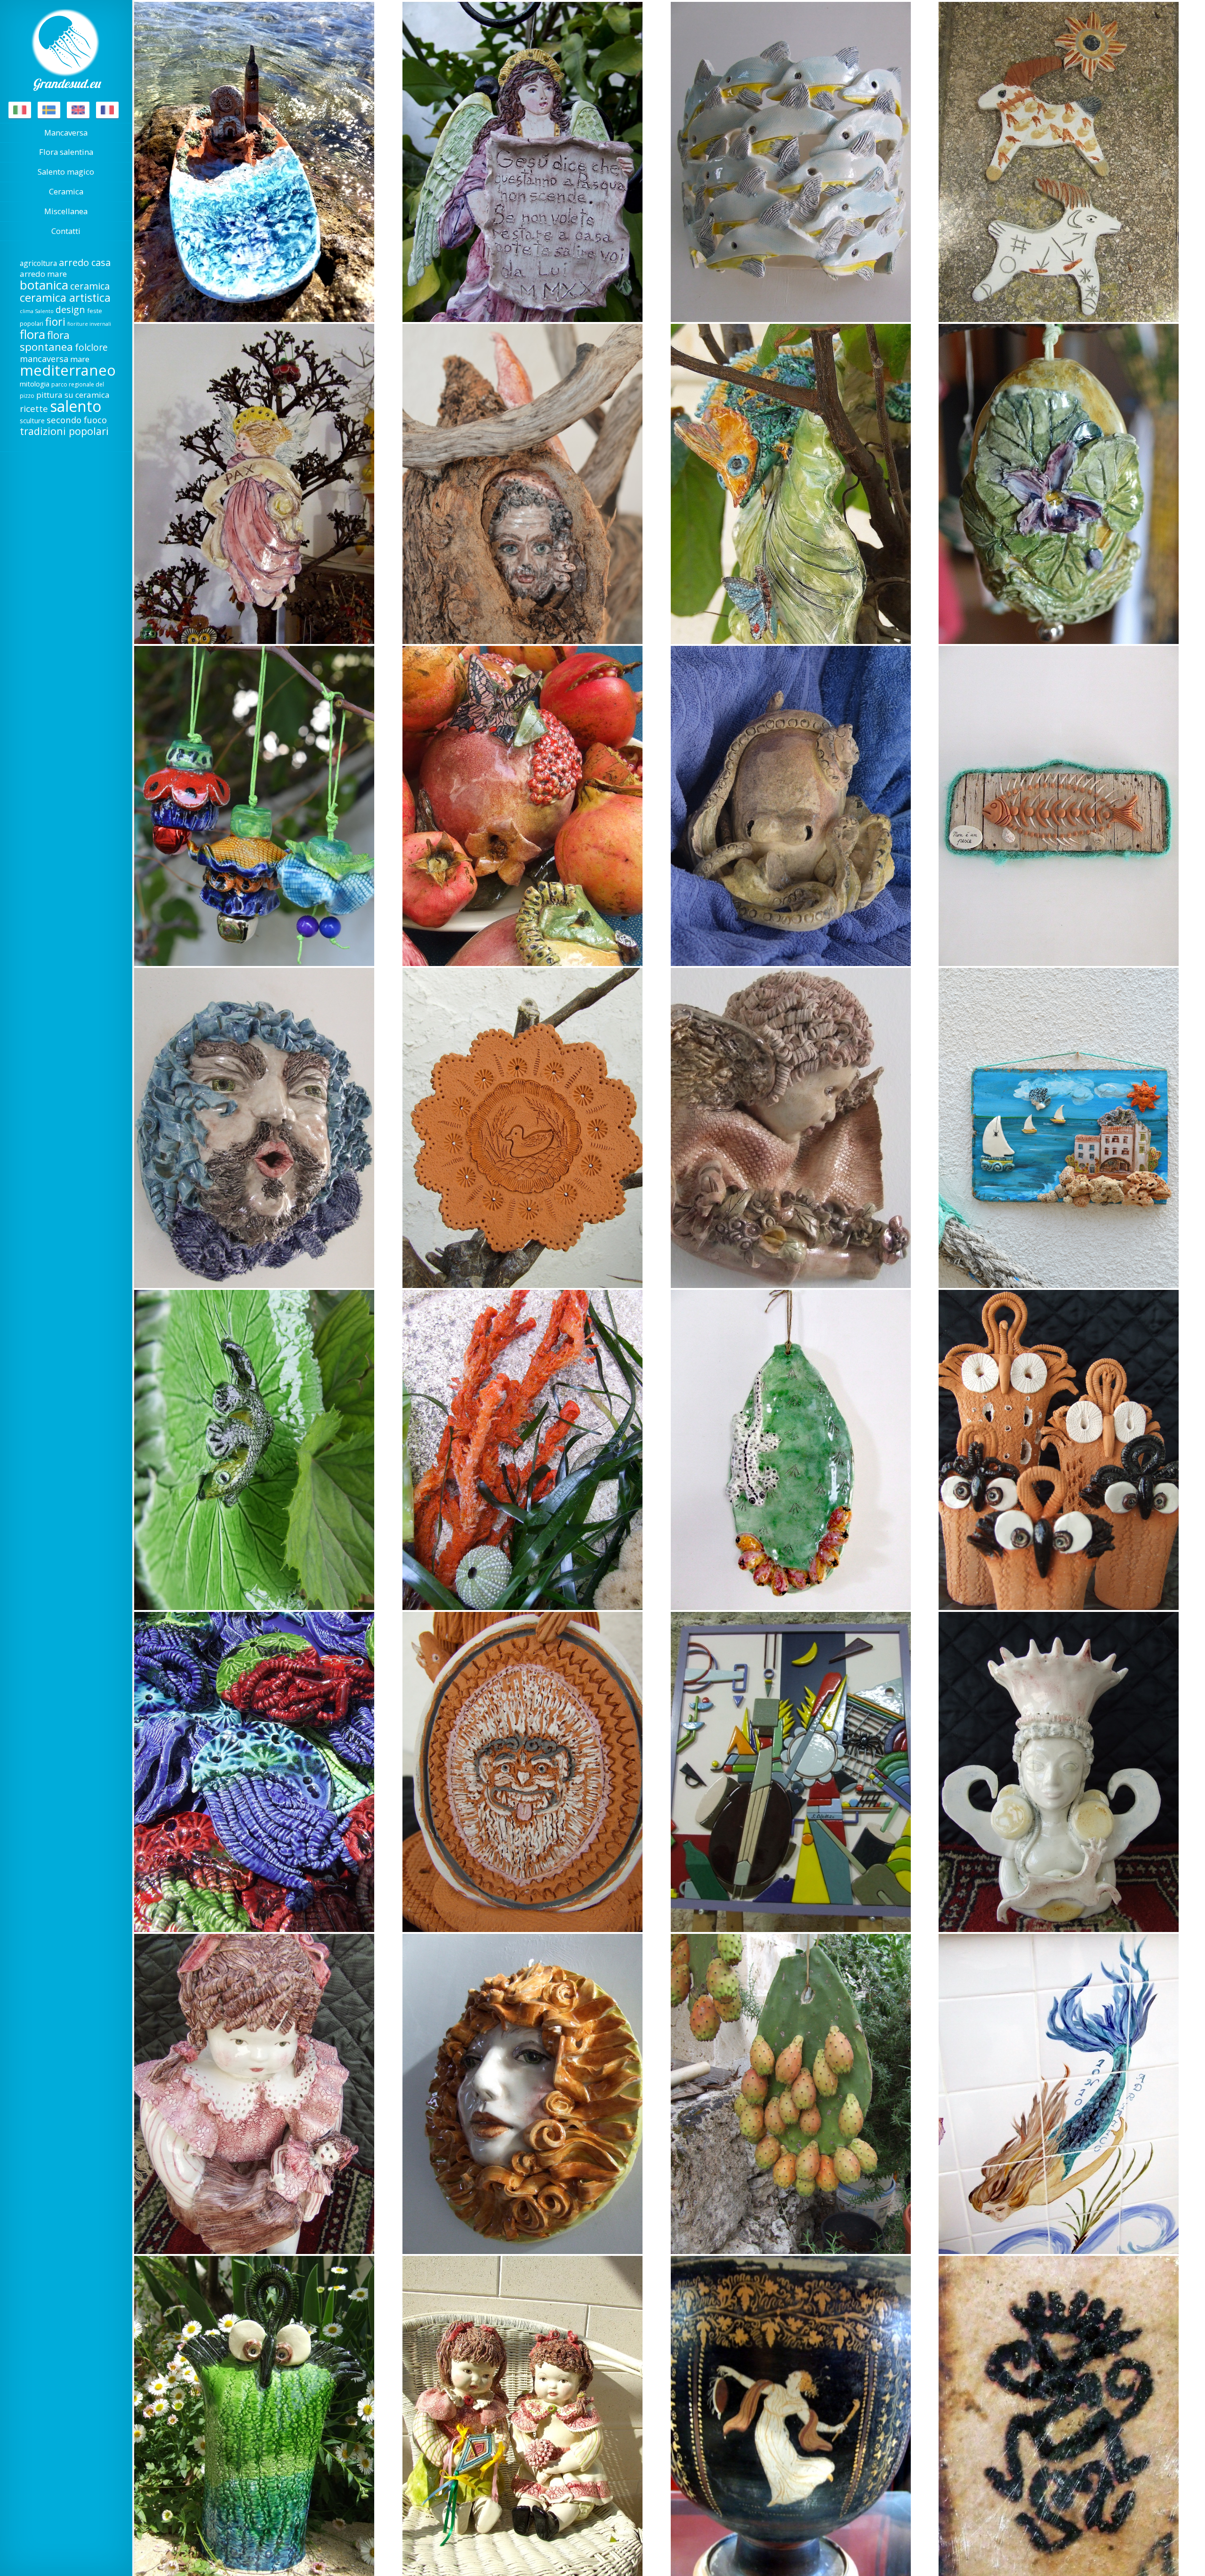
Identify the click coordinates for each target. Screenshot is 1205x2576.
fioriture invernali (89, 324)
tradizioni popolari (64, 431)
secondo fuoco (77, 420)
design (70, 310)
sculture (32, 420)
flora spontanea (46, 341)
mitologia (35, 384)
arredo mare (43, 274)
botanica (44, 285)
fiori (55, 322)
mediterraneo (68, 370)
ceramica (90, 286)
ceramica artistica (65, 298)
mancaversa (44, 359)
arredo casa (85, 262)
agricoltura (38, 263)
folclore (91, 347)
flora (32, 334)
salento (76, 406)
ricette (34, 409)
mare (80, 359)
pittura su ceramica (73, 395)
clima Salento (37, 311)
